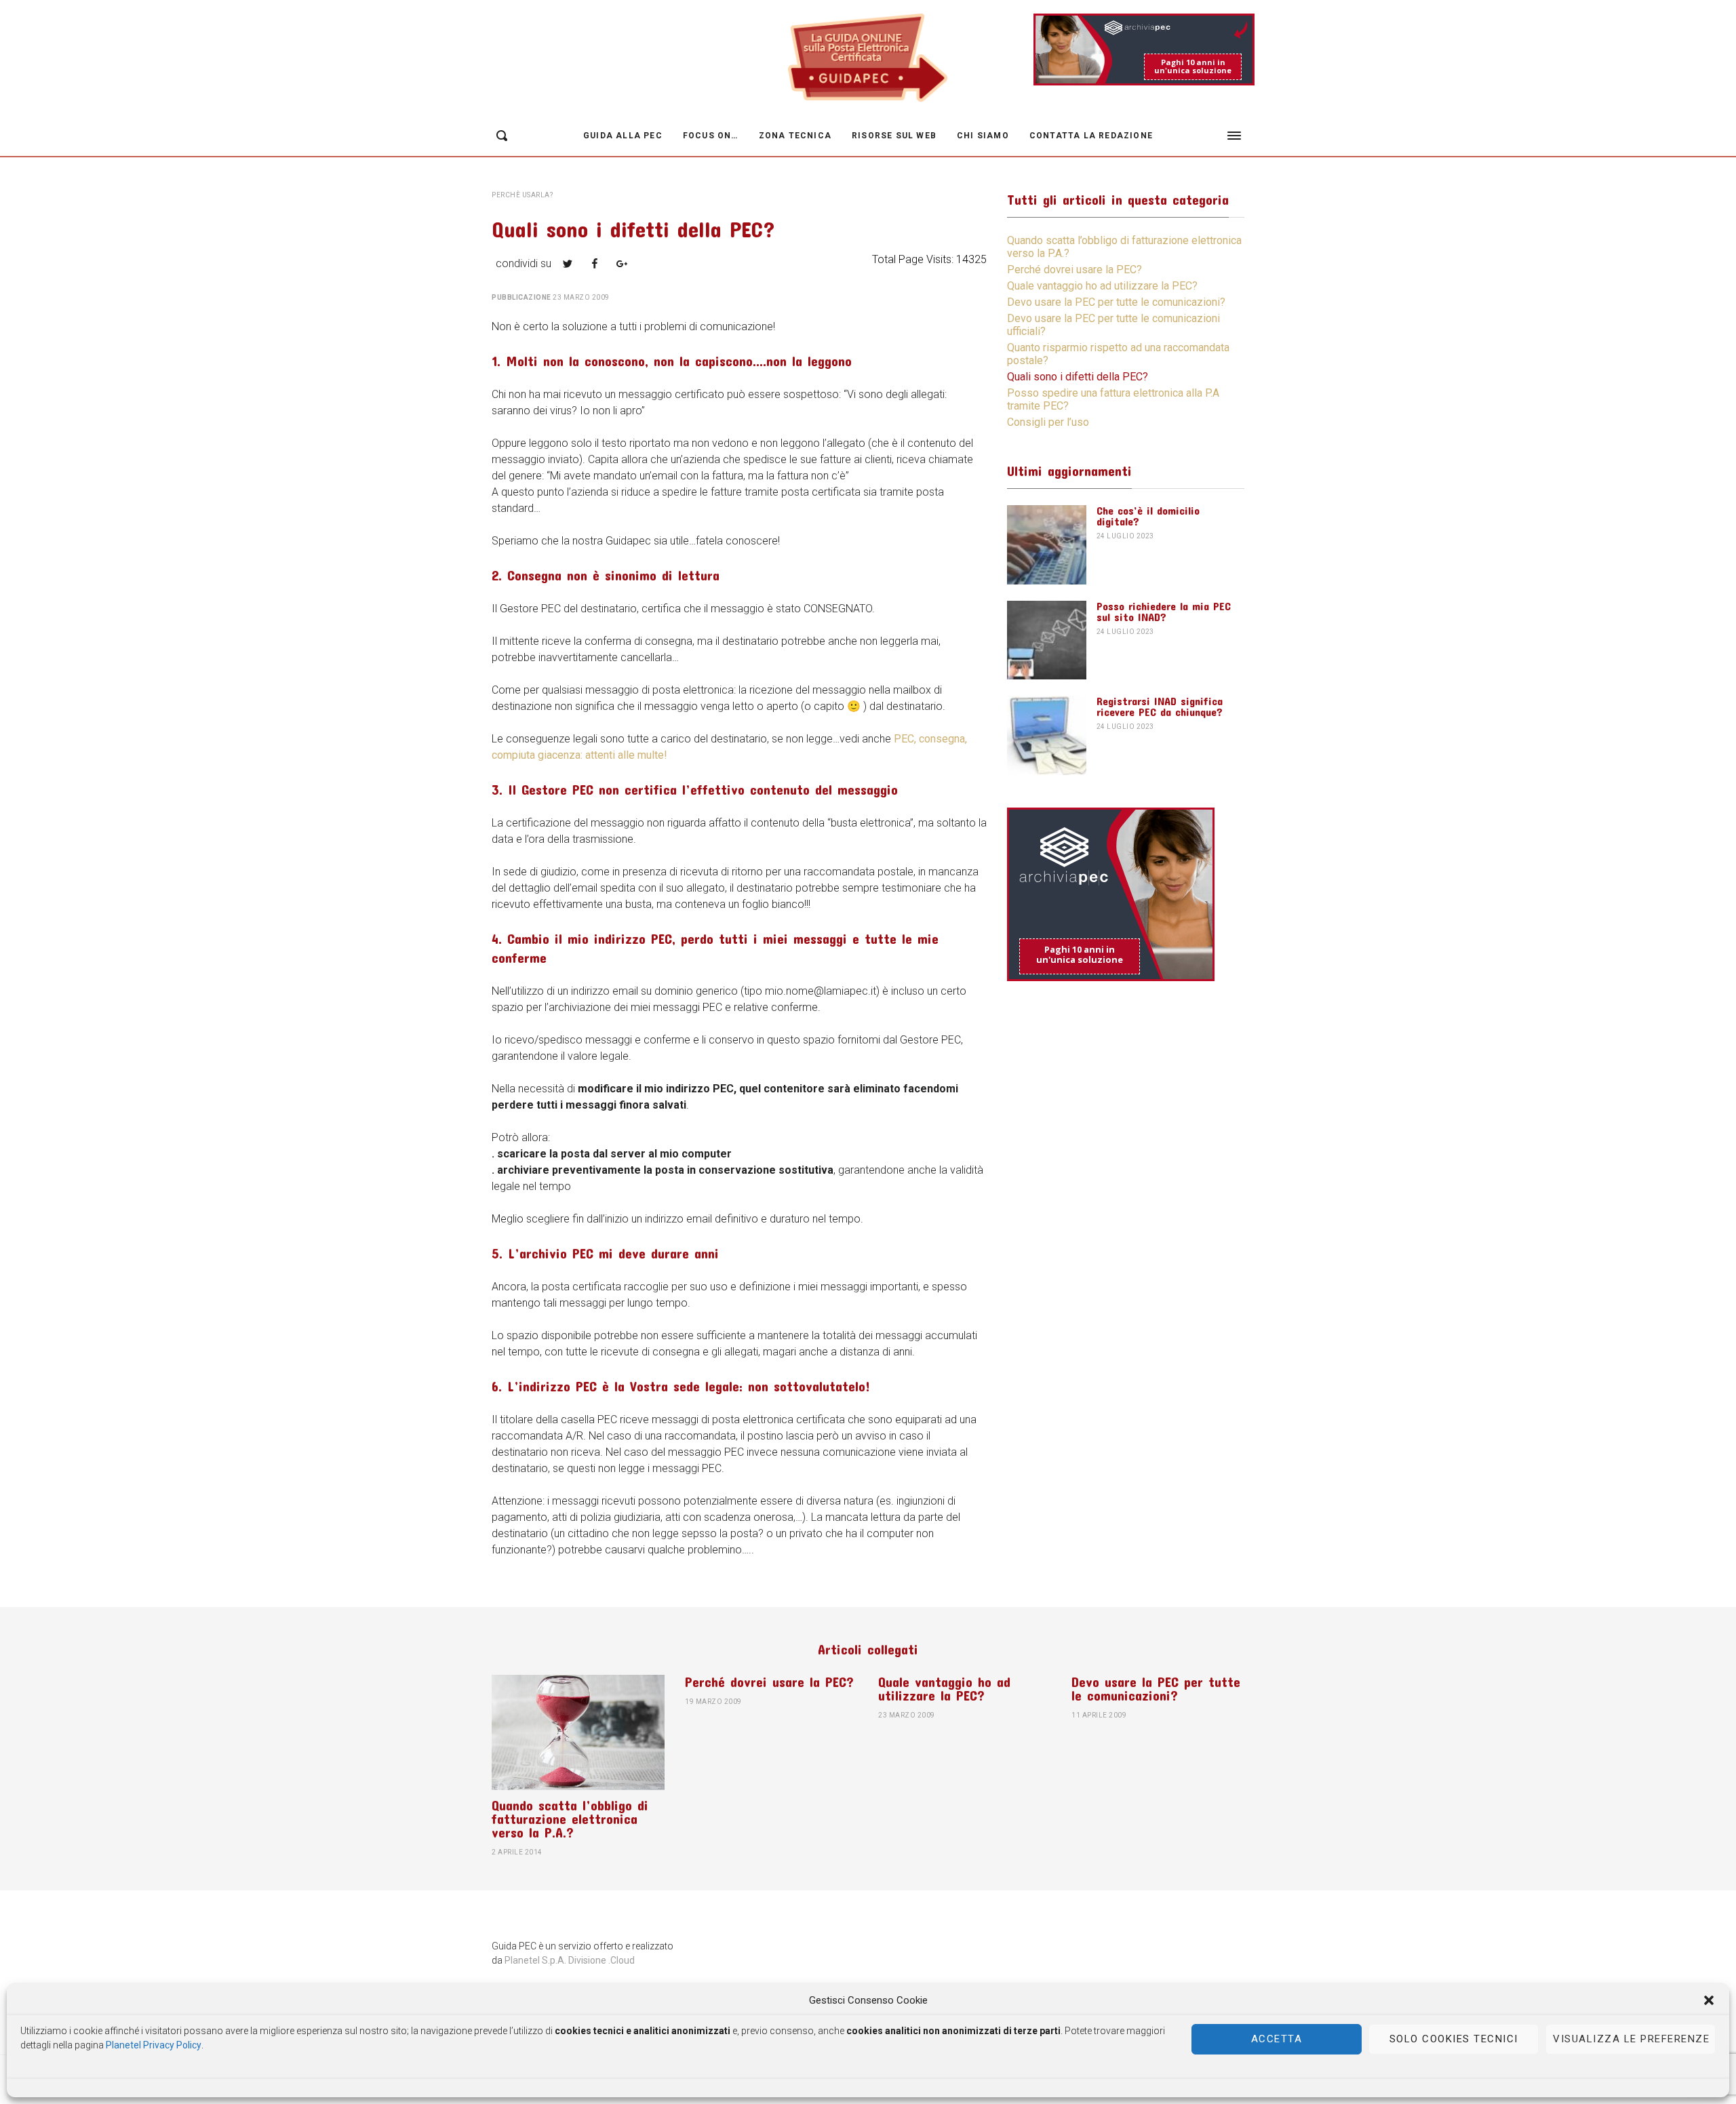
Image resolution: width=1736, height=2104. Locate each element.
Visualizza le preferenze (1631, 2039)
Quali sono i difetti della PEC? (1078, 377)
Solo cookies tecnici (1454, 2039)
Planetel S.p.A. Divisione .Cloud (570, 1960)
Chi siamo (983, 136)
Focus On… (711, 136)
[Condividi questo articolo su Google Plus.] (622, 264)
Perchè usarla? (522, 195)
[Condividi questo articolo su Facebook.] (595, 264)
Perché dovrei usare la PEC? (1074, 270)
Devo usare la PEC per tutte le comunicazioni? (1116, 302)
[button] (1709, 2000)
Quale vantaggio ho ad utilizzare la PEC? (1102, 286)
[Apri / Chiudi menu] (1234, 136)
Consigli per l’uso (1048, 422)
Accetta (1277, 2039)
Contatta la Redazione (1091, 136)
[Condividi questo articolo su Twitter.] (568, 264)
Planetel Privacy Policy (154, 2044)
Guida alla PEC (623, 136)
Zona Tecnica (795, 136)
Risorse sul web (894, 136)
